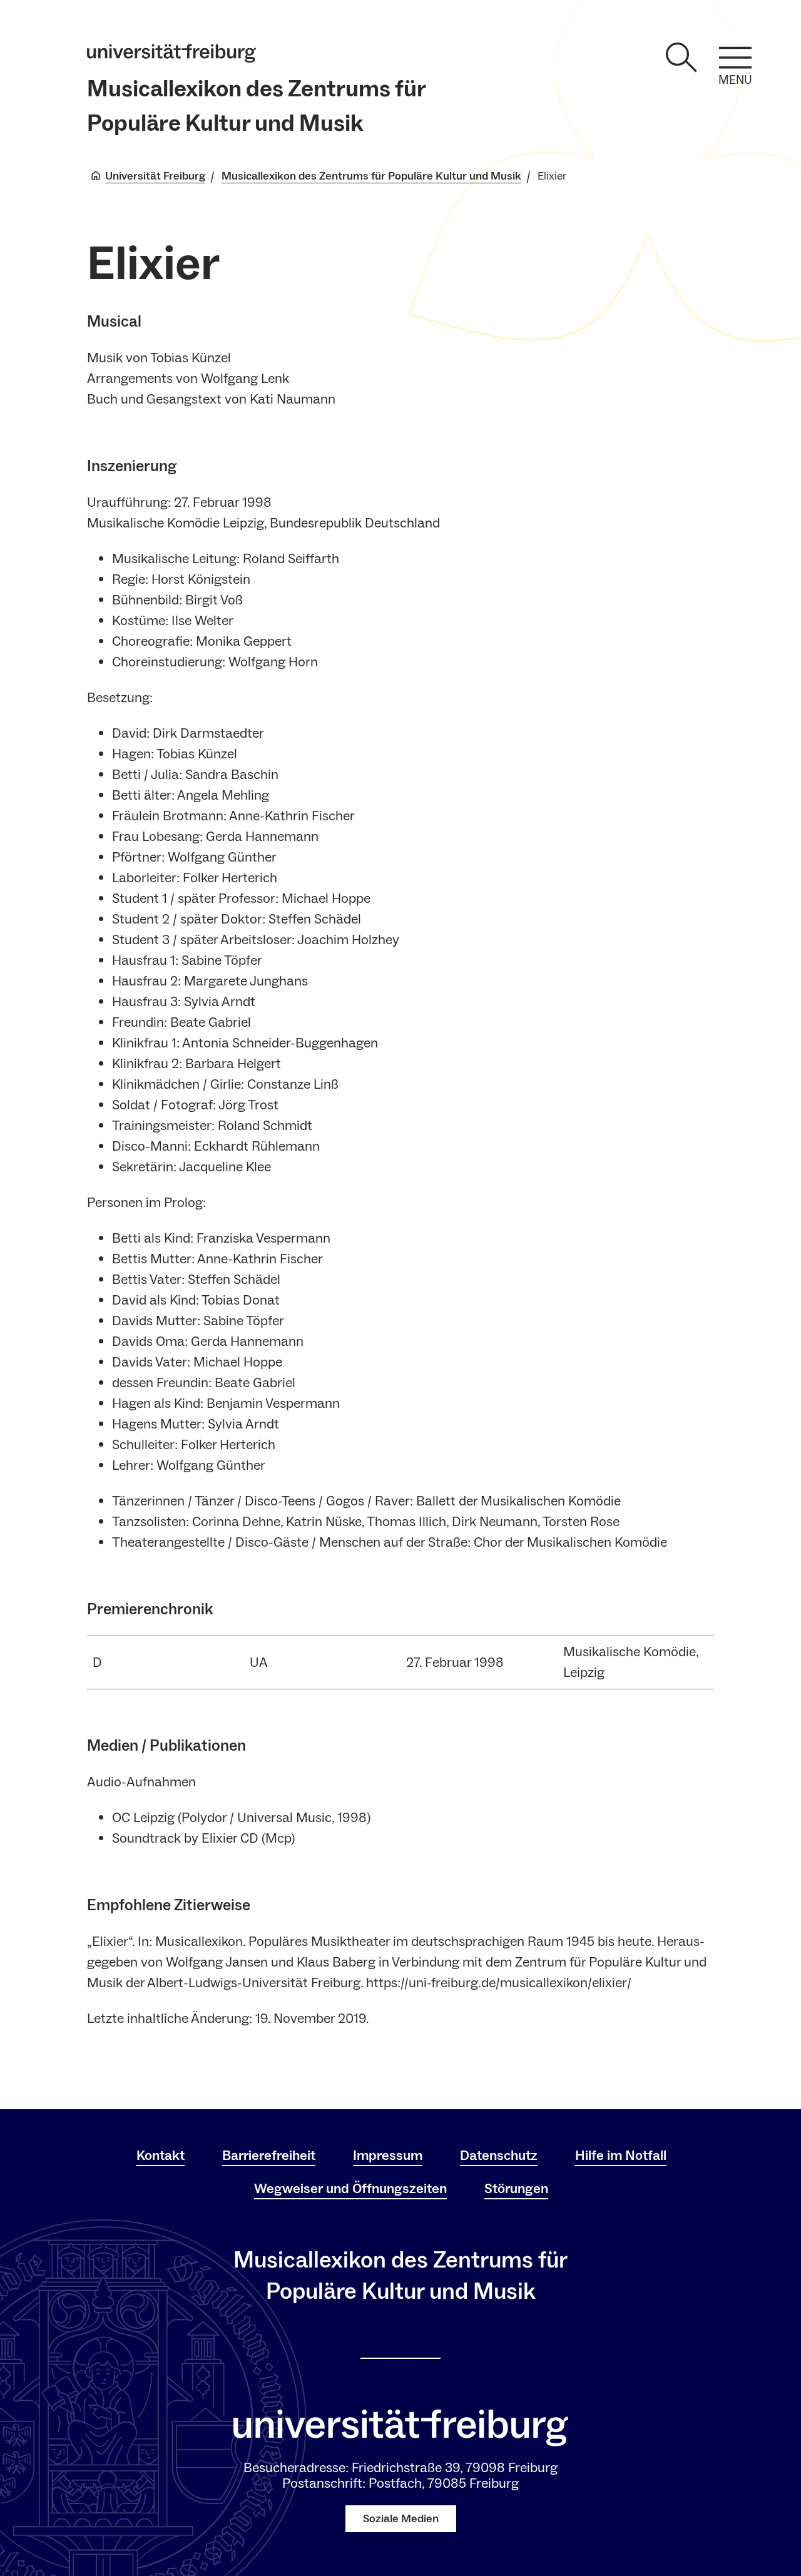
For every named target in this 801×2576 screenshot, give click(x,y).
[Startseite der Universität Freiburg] (171, 53)
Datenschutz (499, 2156)
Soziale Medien (401, 2519)
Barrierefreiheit (269, 2156)
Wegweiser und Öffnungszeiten (350, 2189)
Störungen (516, 2189)
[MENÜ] (735, 58)
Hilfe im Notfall (621, 2156)
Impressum (388, 2156)
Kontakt (161, 2156)
